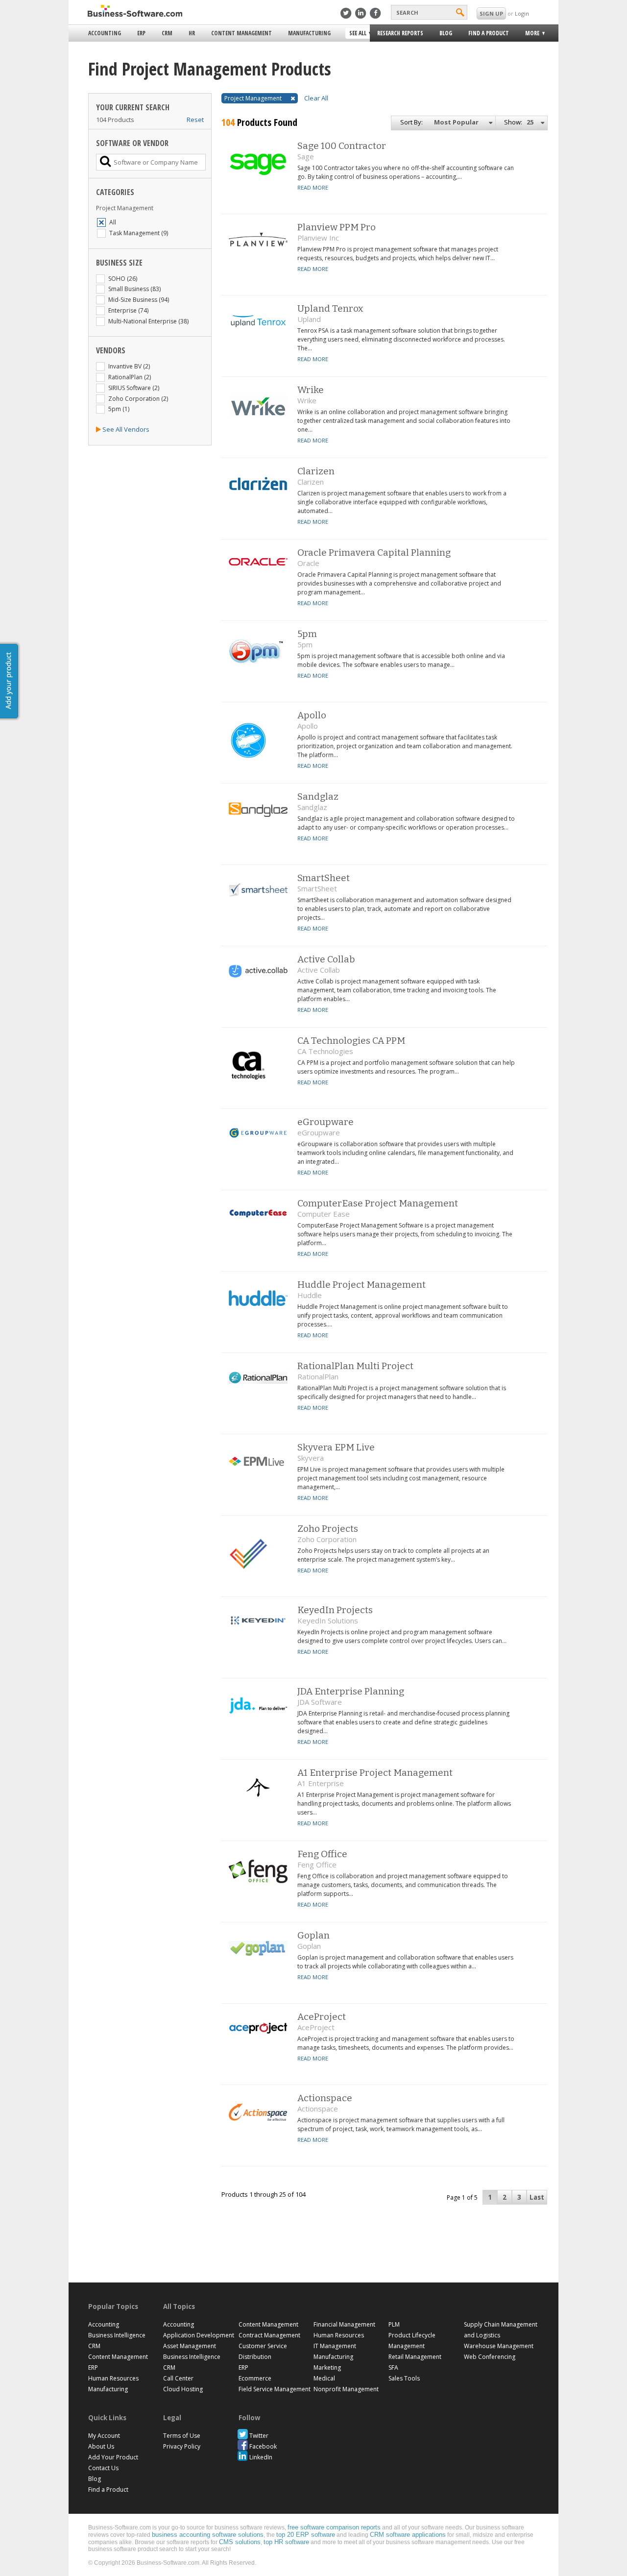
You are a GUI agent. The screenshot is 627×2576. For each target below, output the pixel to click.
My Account (104, 2436)
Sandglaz (318, 797)
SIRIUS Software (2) (134, 388)
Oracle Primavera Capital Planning (374, 552)
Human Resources (113, 2378)
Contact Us (103, 2468)
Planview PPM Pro (337, 227)
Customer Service (263, 2346)
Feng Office (322, 1854)
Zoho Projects (328, 1529)
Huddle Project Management (362, 1285)
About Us (101, 2446)
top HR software (286, 2542)
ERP (141, 33)
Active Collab (326, 959)
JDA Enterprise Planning (351, 1691)
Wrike (311, 390)
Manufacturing (309, 33)
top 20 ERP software (306, 2535)
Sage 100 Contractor (342, 146)
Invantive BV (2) (129, 366)
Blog (446, 33)
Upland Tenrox (330, 308)
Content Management (241, 33)
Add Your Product (113, 2457)
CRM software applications (408, 2535)
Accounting (105, 33)
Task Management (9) (139, 233)
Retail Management (415, 2357)
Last (537, 2197)
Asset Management (190, 2346)
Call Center (178, 2378)
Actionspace (325, 2098)
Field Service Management (275, 2389)
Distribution (255, 2357)
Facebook (263, 2446)
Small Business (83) (134, 289)
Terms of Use (182, 2436)
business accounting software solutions (208, 2535)
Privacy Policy (182, 2446)
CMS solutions (240, 2542)
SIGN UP (491, 13)
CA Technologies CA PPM (351, 1041)
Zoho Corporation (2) (138, 399)
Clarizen (316, 471)
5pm (307, 634)
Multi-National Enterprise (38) (148, 321)
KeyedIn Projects (335, 1610)
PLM (394, 2324)
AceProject (322, 2017)
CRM (167, 33)
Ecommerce (255, 2378)
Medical (324, 2378)
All (113, 222)
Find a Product (489, 33)
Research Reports (400, 33)
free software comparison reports (334, 2527)
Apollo (312, 715)
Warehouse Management (499, 2346)
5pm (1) (119, 409)
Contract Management (269, 2335)
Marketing (327, 2367)
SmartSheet (324, 878)
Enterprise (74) (128, 310)
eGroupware (326, 1122)
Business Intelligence (117, 2335)
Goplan (313, 1935)
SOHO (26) (123, 279)
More (529, 35)
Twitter (259, 2436)
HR (192, 33)
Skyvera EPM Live (336, 1447)
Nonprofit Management (346, 2389)
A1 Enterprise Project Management (375, 1773)
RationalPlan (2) (130, 377)
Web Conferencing (490, 2357)
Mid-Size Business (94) (139, 300)
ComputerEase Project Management (378, 1203)
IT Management (335, 2346)
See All (357, 34)
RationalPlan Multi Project (355, 1366)
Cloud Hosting (183, 2389)
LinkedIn (261, 2457)
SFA (393, 2367)
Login (522, 13)
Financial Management (344, 2324)
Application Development (199, 2335)
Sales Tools (404, 2378)
